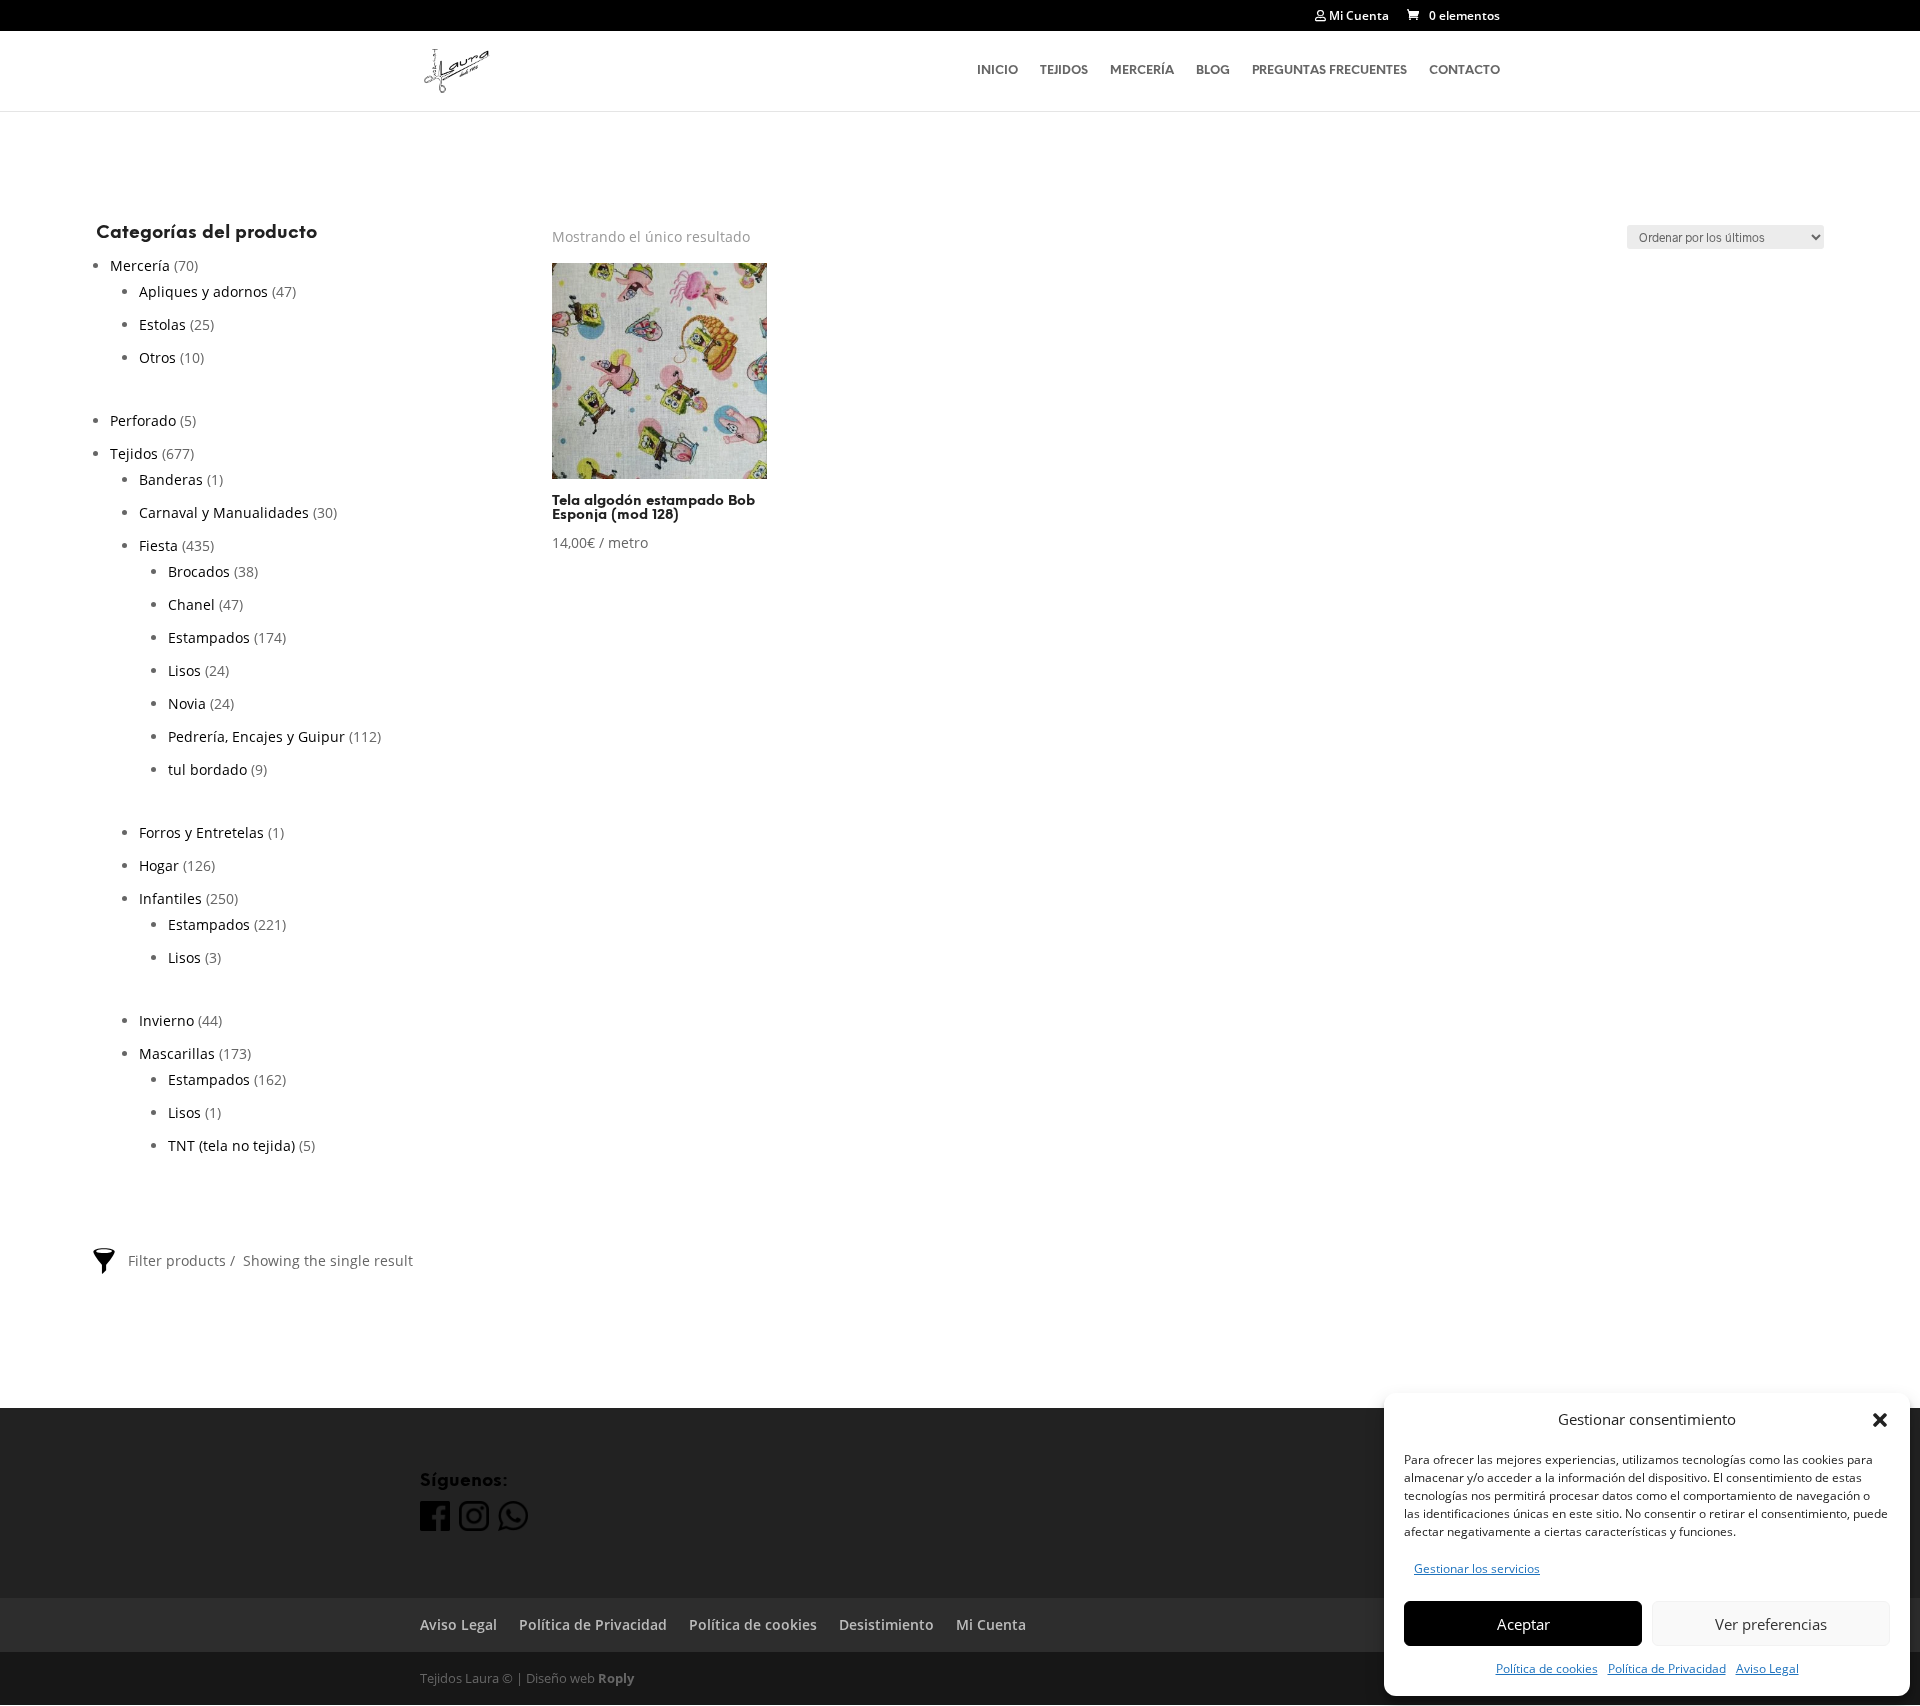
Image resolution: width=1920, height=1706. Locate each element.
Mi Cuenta (1357, 17)
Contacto (1464, 70)
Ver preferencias (1771, 1624)
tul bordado (207, 769)
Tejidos (1064, 70)
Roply (616, 1678)
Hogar (159, 865)
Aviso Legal (1767, 1668)
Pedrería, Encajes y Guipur (256, 736)
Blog (1213, 70)
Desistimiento (886, 1624)
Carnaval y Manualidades (224, 512)
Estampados (209, 637)
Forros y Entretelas (201, 832)
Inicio (997, 70)
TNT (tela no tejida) (231, 1145)
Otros (157, 357)
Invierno (166, 1020)
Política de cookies (1547, 1668)
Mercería (1142, 70)
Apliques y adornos (203, 291)
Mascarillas (177, 1053)
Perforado (143, 420)
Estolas (162, 324)
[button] (1880, 1420)
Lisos (184, 670)
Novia (187, 703)
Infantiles (170, 898)
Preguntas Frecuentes (1329, 70)
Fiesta (158, 545)
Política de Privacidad (1667, 1668)
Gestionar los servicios (1477, 1568)
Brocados (199, 571)
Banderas (171, 479)
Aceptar (1523, 1624)
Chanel (191, 604)
